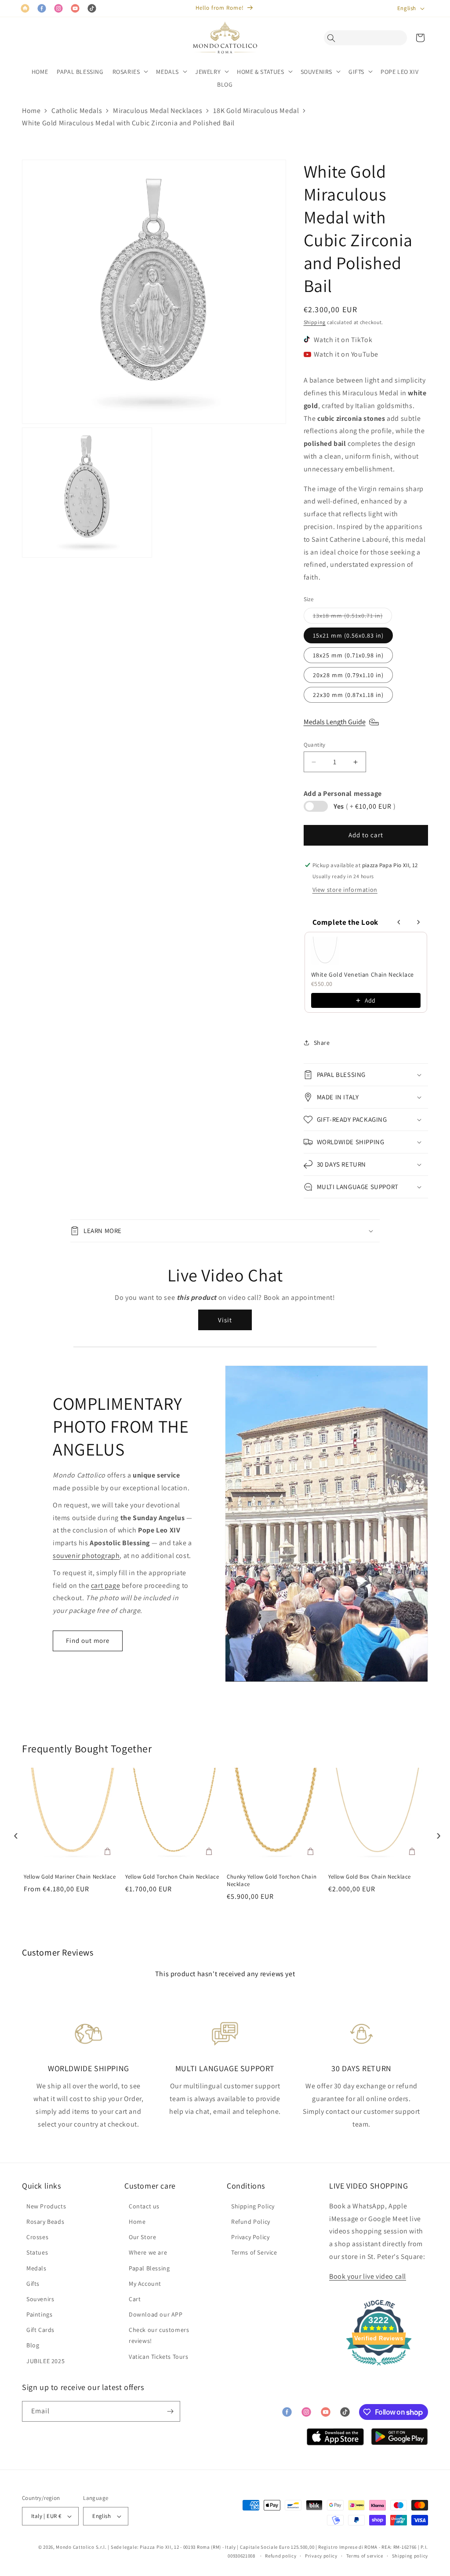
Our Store (142, 2237)
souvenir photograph (86, 1556)
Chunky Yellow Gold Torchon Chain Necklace (272, 1881)
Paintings (39, 2314)
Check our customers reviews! (159, 2335)
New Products (46, 2206)
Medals (36, 2268)
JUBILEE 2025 (45, 2361)
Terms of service (365, 2556)
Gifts (33, 2284)
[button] (334, 38)
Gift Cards (40, 2330)
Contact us (144, 2206)
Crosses (37, 2237)
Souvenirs (40, 2299)
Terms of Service (254, 2252)
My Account (145, 2284)
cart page (105, 1585)
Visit (225, 1320)
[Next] (436, 1833)
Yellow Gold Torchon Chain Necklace (172, 1877)
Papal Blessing (149, 2268)
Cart (135, 2299)
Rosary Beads (45, 2222)
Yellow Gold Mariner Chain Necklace (70, 1877)
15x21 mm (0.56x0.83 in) (348, 635)
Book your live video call (368, 2276)
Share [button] (322, 1043)
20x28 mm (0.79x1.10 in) (348, 675)
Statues (37, 2252)
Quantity (315, 745)
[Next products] (418, 922)
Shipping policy (410, 2556)
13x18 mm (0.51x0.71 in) (352, 617)
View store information (345, 890)
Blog (33, 2345)
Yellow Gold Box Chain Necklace (370, 1877)
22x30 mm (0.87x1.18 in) (348, 695)
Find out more (88, 1640)
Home (31, 111)
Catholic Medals (77, 111)
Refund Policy (251, 2222)
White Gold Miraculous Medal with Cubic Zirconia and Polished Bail (128, 123)
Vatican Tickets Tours (159, 2357)
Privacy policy (321, 2556)
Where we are (148, 2252)
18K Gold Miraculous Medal (256, 111)
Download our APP (156, 2314)
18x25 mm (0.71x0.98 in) (348, 655)
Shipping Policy (253, 2206)
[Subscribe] (170, 2411)
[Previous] (14, 1833)
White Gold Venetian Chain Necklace (363, 974)
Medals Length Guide (335, 722)
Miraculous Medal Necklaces (158, 111)
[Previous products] (399, 922)
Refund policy (281, 2556)
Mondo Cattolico (75, 2547)
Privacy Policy (250, 2237)
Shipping (315, 322)
